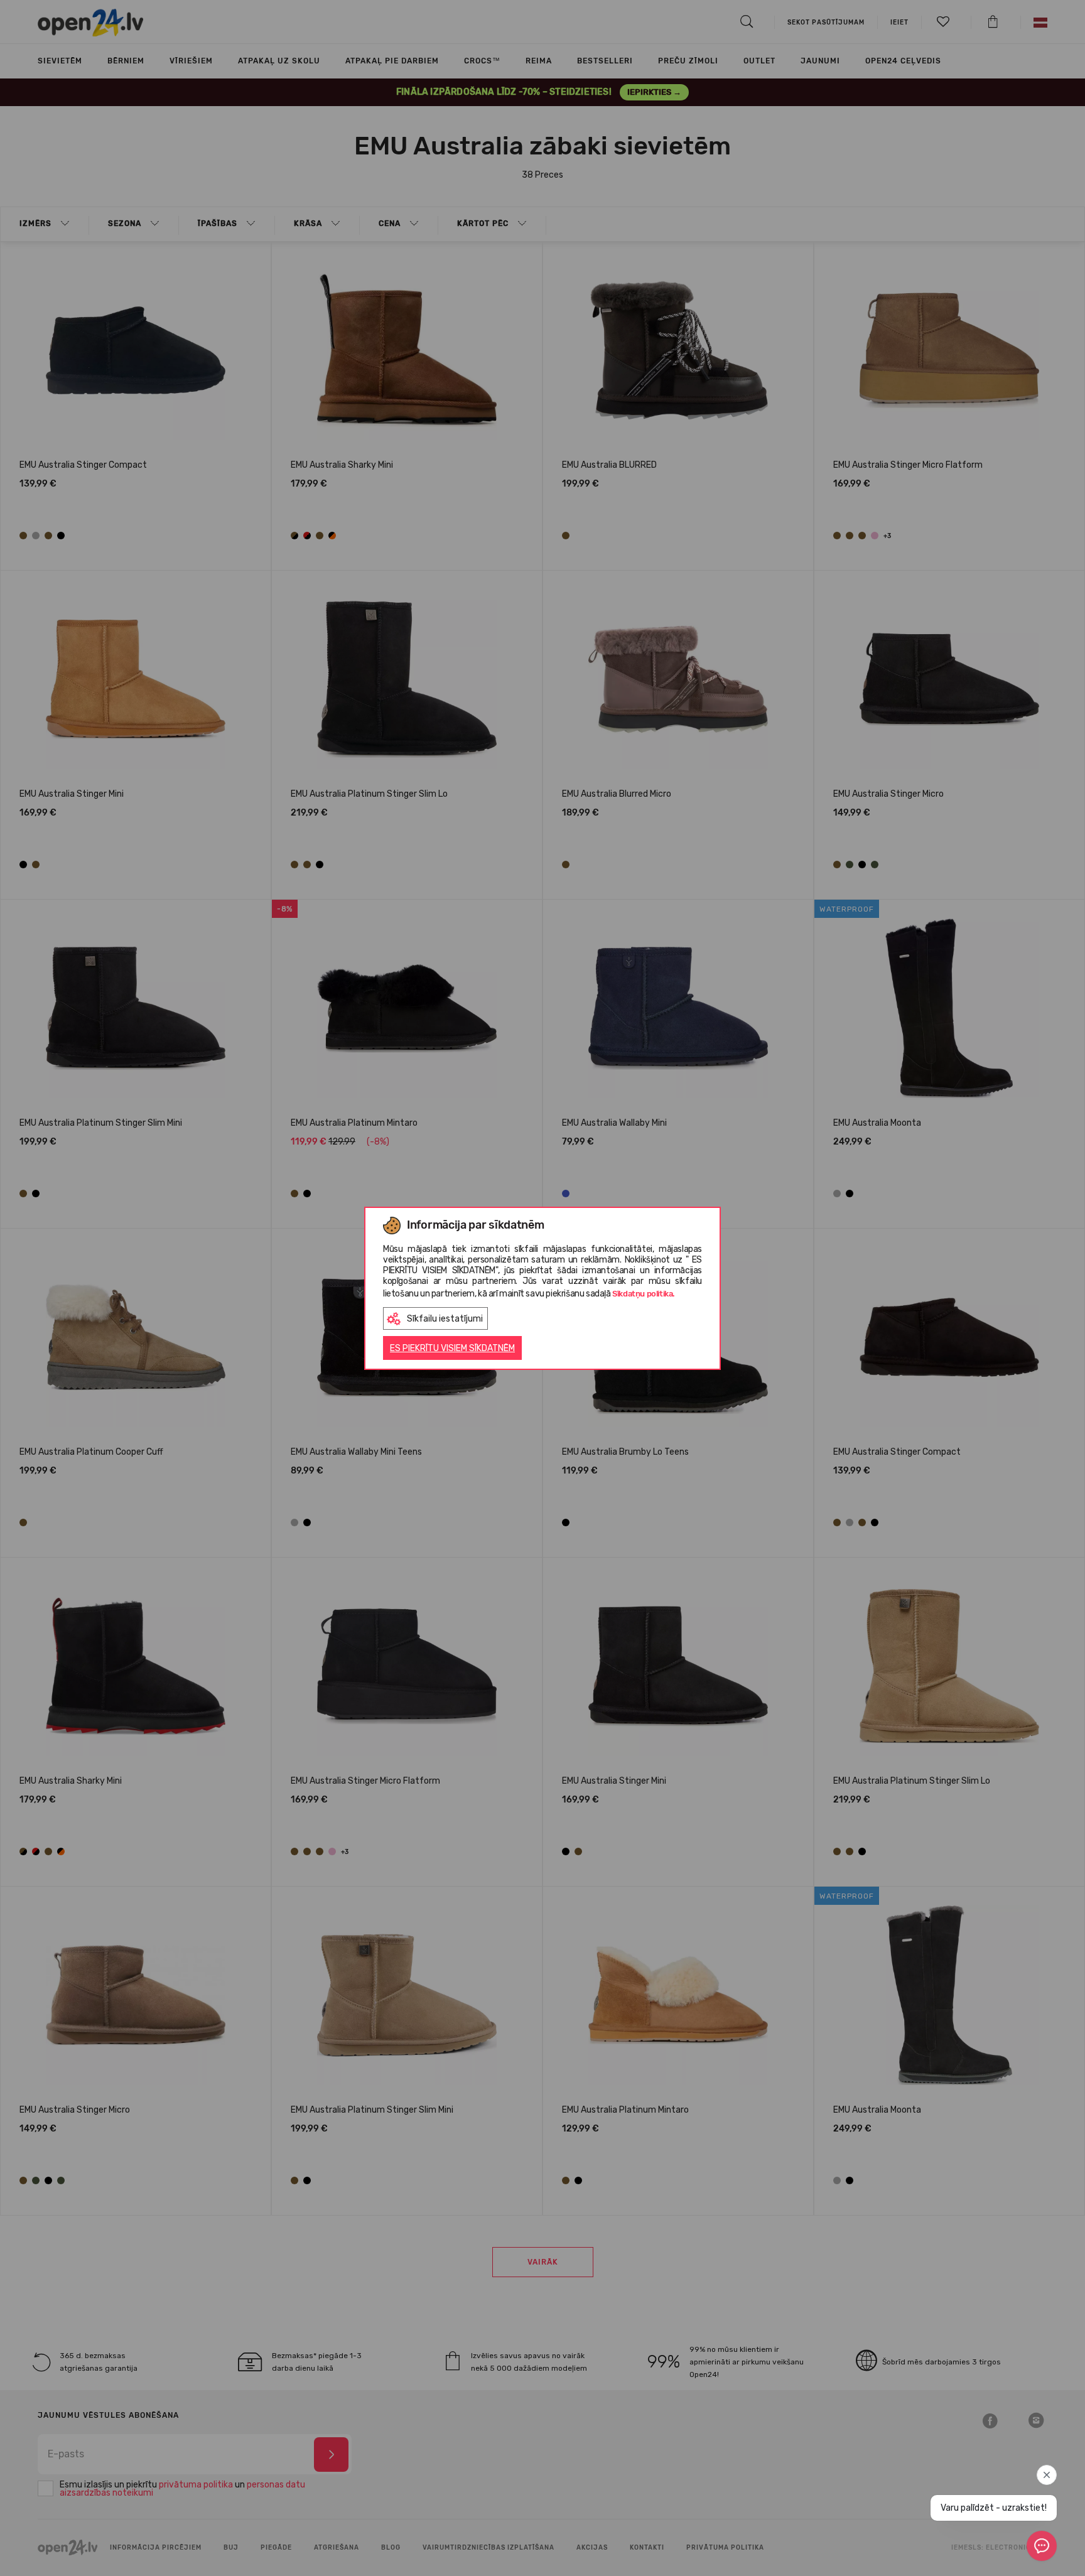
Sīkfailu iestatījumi (445, 1319)
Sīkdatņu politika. (644, 1294)
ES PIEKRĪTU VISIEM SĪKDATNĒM (452, 1348)
